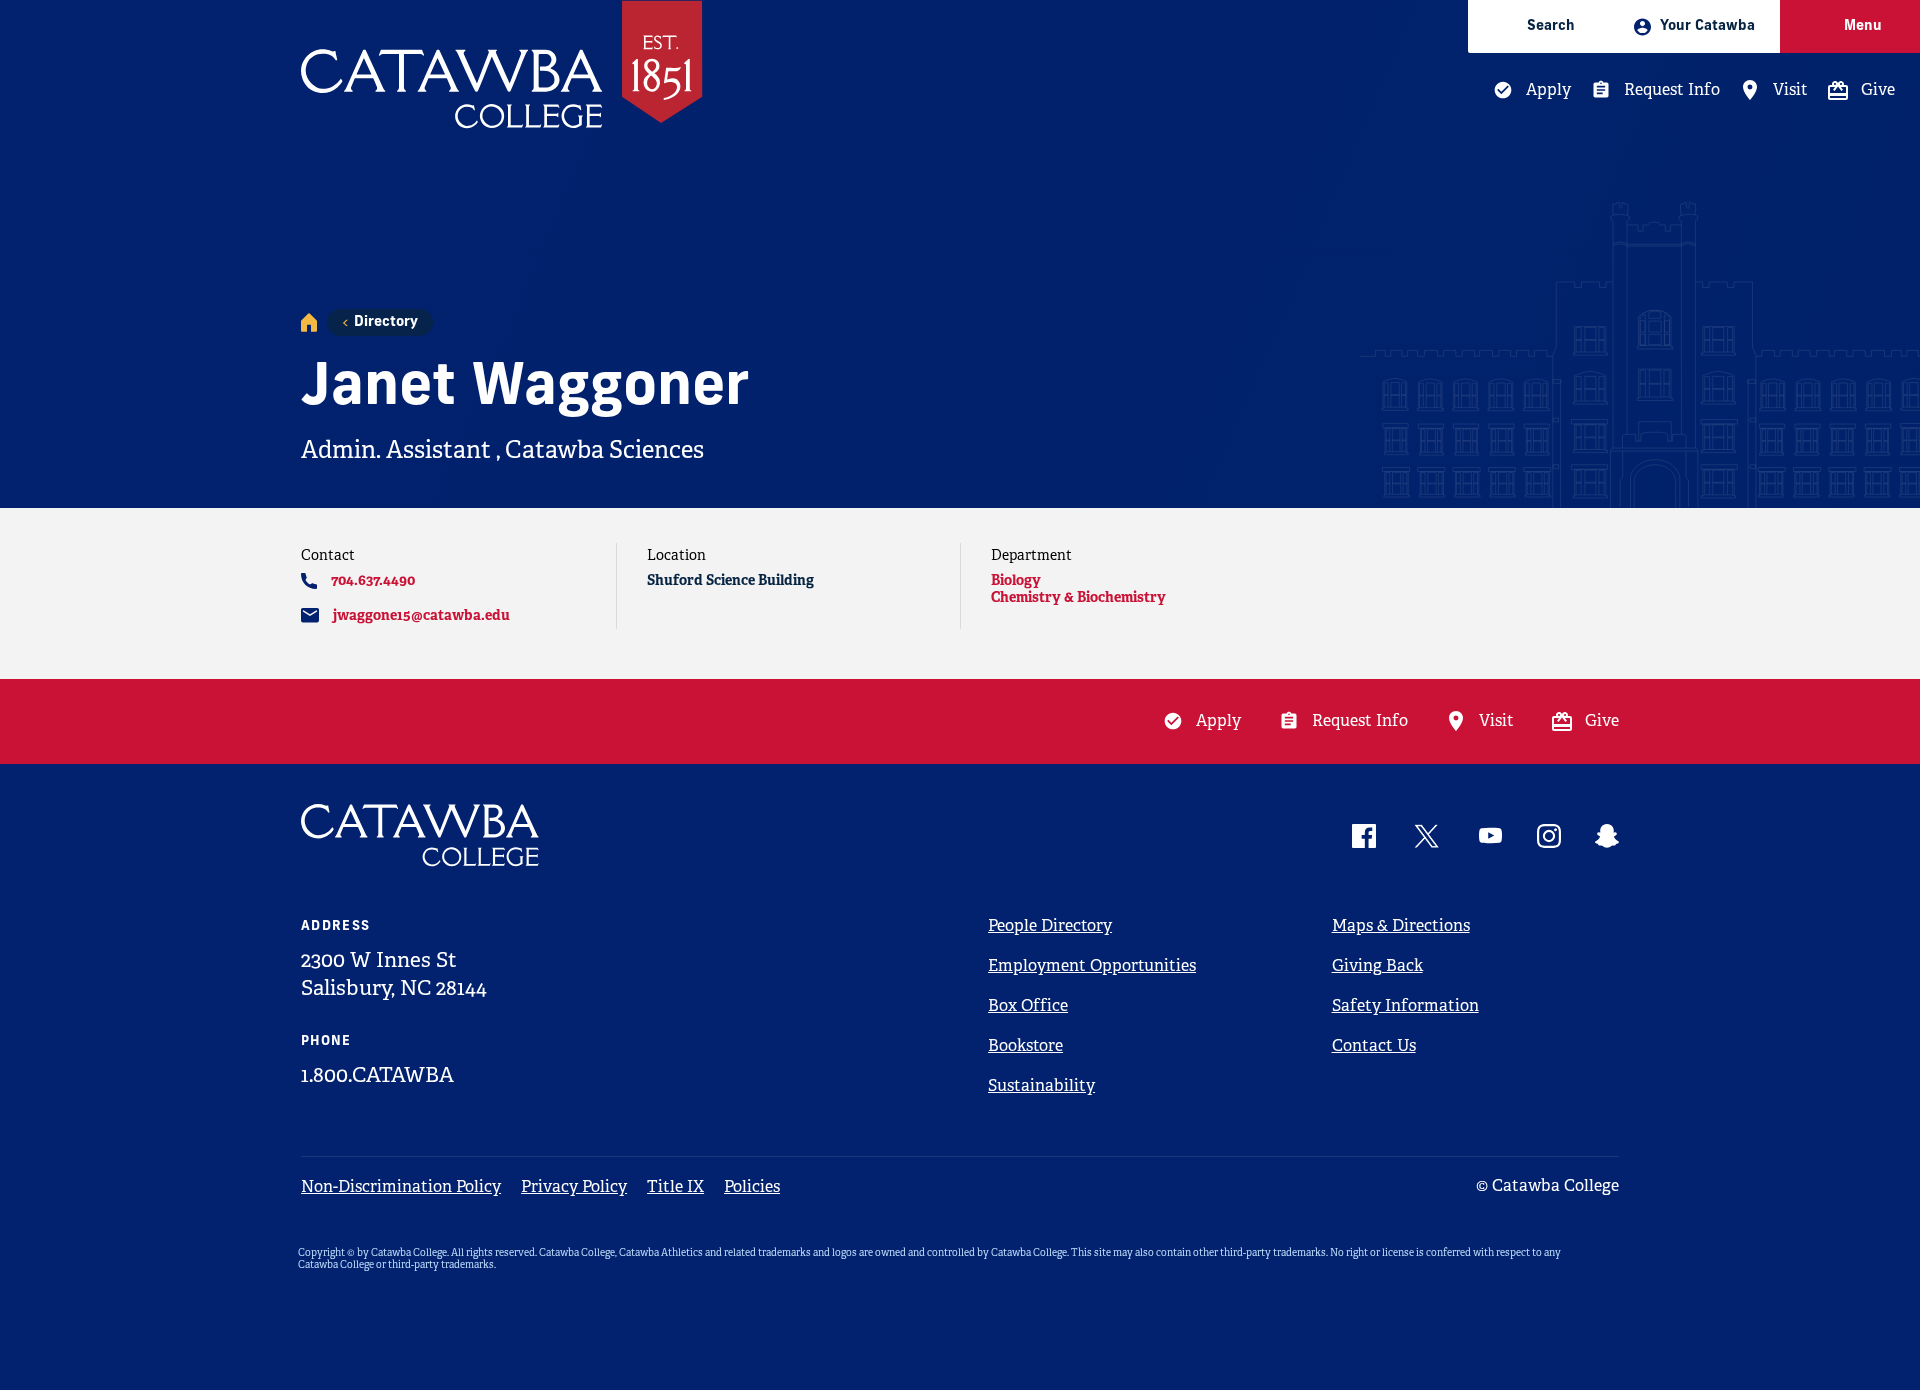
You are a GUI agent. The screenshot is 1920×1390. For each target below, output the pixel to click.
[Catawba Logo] (421, 835)
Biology (1016, 580)
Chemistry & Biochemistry (1078, 597)
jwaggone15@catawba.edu (421, 615)
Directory (386, 322)
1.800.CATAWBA (377, 1075)
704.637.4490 (373, 580)
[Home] (309, 322)
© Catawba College (1547, 1185)
